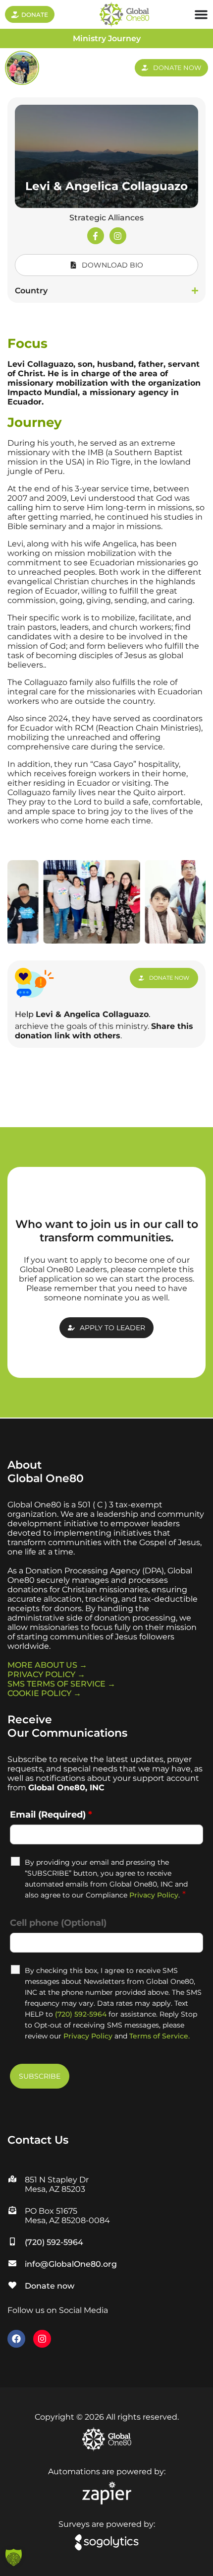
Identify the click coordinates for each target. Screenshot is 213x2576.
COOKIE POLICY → (44, 1693)
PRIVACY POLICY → (46, 1674)
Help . (83, 1014)
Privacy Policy (154, 1895)
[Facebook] (16, 2339)
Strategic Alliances (106, 218)
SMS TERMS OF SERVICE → (61, 1684)
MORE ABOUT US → (47, 1665)
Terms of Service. (160, 2036)
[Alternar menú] (201, 14)
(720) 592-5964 (81, 2014)
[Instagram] (118, 236)
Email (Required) (51, 1815)
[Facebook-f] (96, 236)
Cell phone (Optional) (58, 1923)
